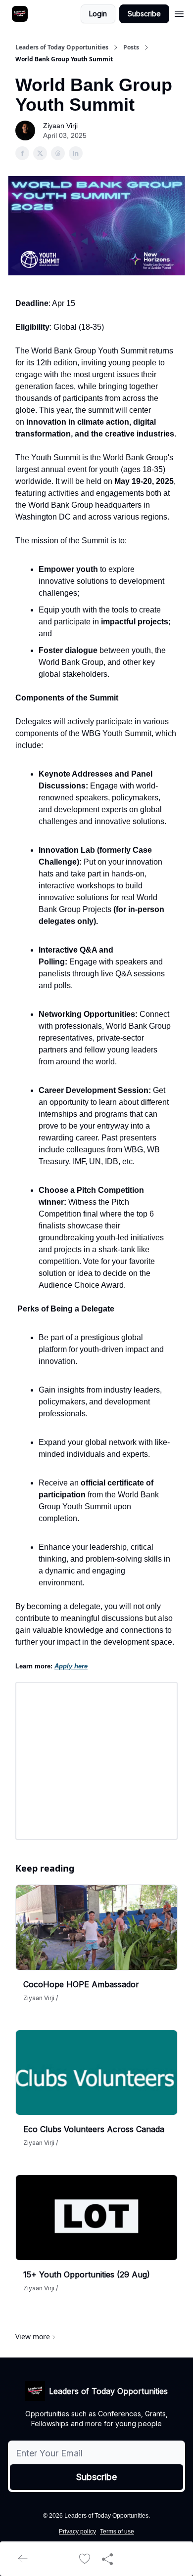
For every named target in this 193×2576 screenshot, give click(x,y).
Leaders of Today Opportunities (62, 47)
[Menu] (179, 12)
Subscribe (144, 14)
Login (98, 14)
